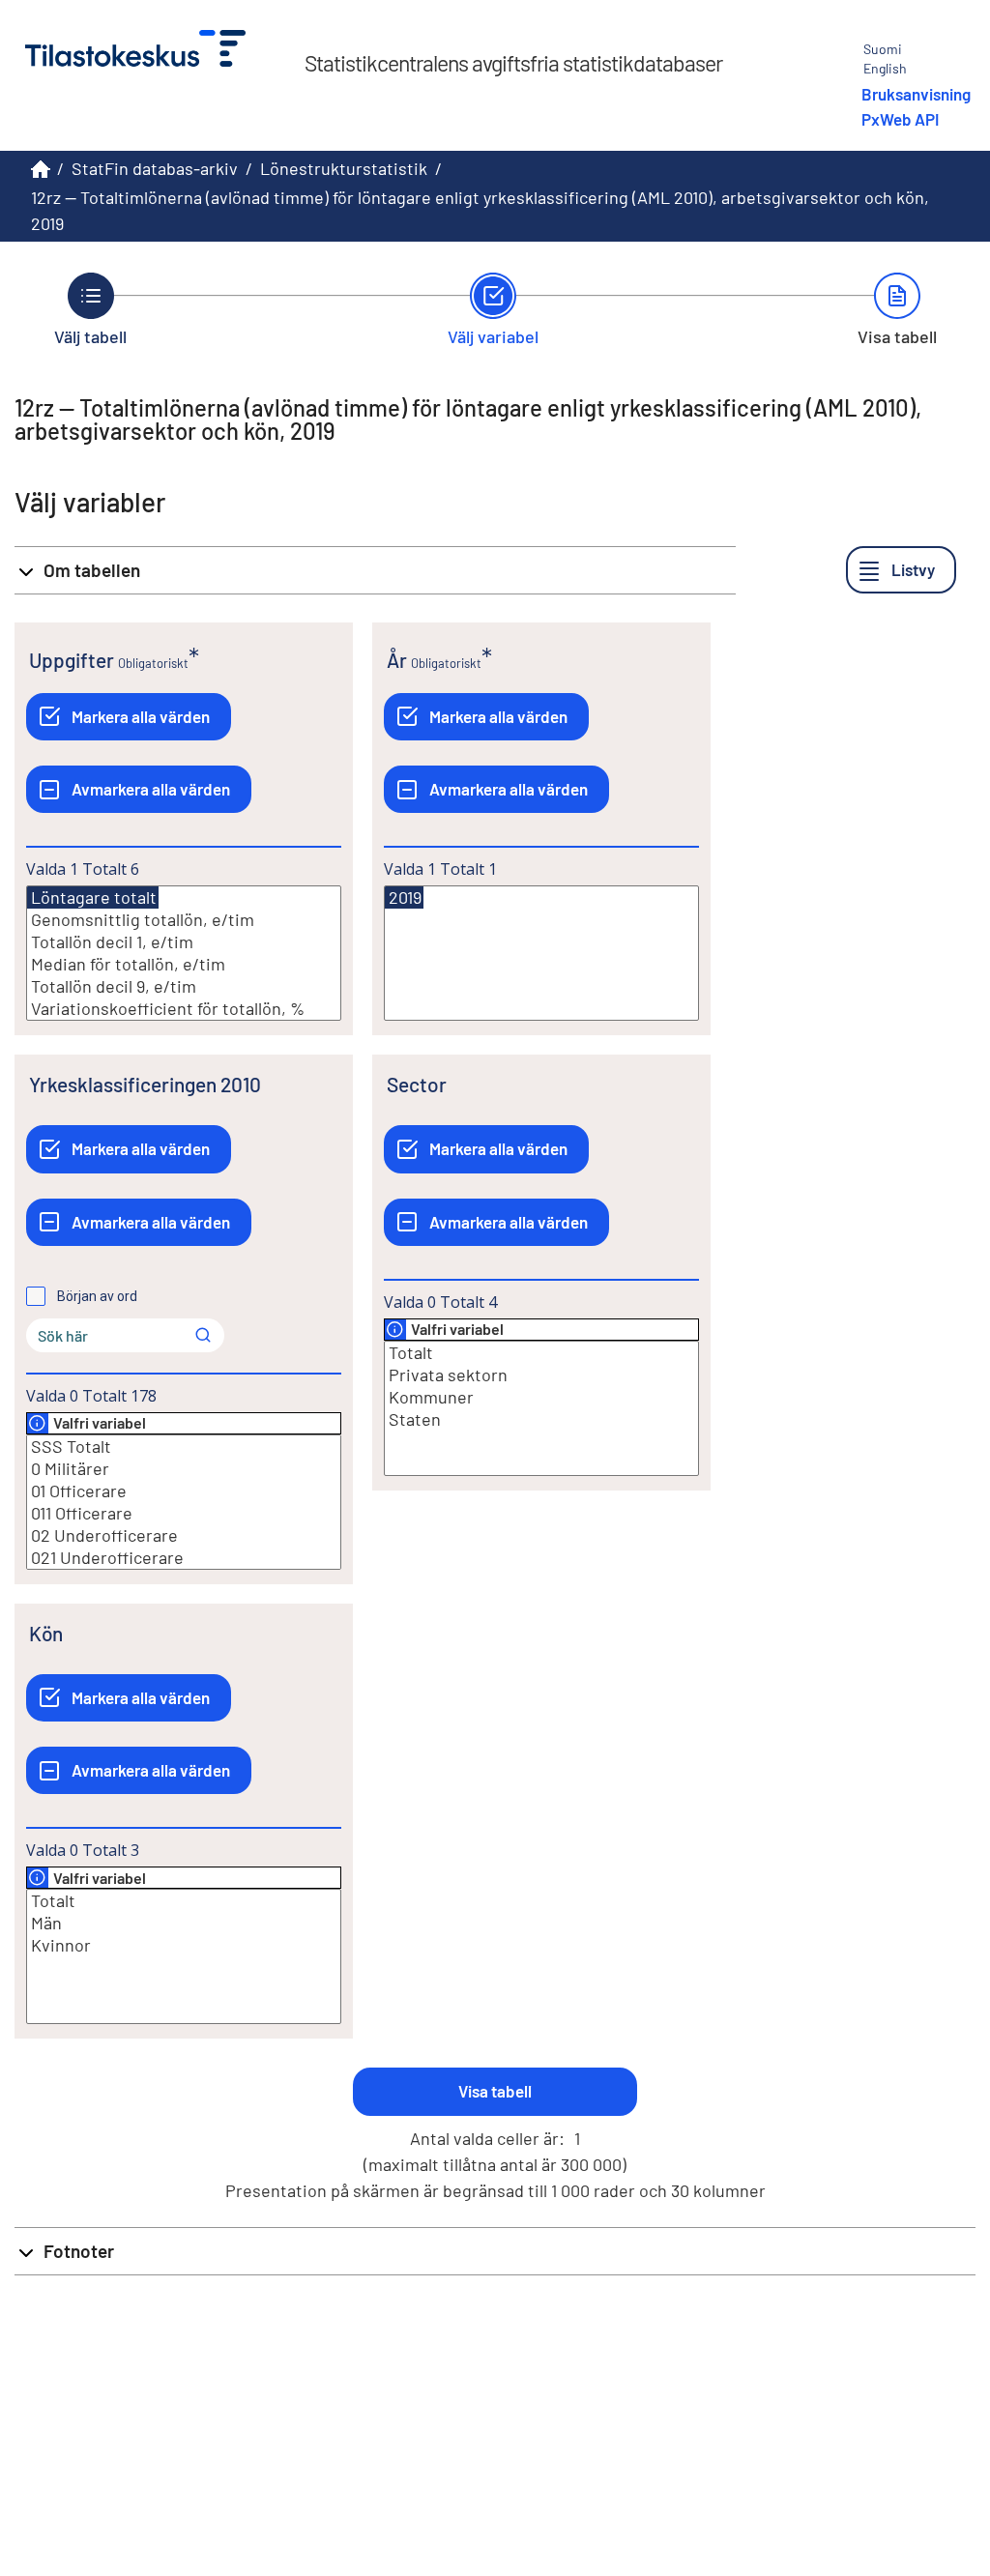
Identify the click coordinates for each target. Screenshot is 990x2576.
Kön (46, 1633)
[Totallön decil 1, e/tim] (184, 942)
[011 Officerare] (184, 1513)
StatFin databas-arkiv (155, 168)
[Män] (184, 1923)
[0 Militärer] (184, 1469)
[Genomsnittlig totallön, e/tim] (184, 920)
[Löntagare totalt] (93, 897)
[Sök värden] (203, 1335)
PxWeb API (900, 119)
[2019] (404, 897)
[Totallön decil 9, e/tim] (184, 986)
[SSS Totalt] (184, 1447)
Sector (417, 1084)
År (397, 660)
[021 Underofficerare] (184, 1558)
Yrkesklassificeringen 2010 (145, 1084)
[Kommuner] (541, 1397)
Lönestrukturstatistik (344, 168)
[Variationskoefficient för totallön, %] (184, 1009)
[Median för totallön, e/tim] (184, 964)
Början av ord (97, 1296)
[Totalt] (541, 1353)
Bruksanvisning (916, 94)
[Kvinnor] (184, 1945)
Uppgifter (72, 660)
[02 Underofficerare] (184, 1535)
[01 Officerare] (184, 1491)
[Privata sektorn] (541, 1375)
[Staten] (541, 1419)
